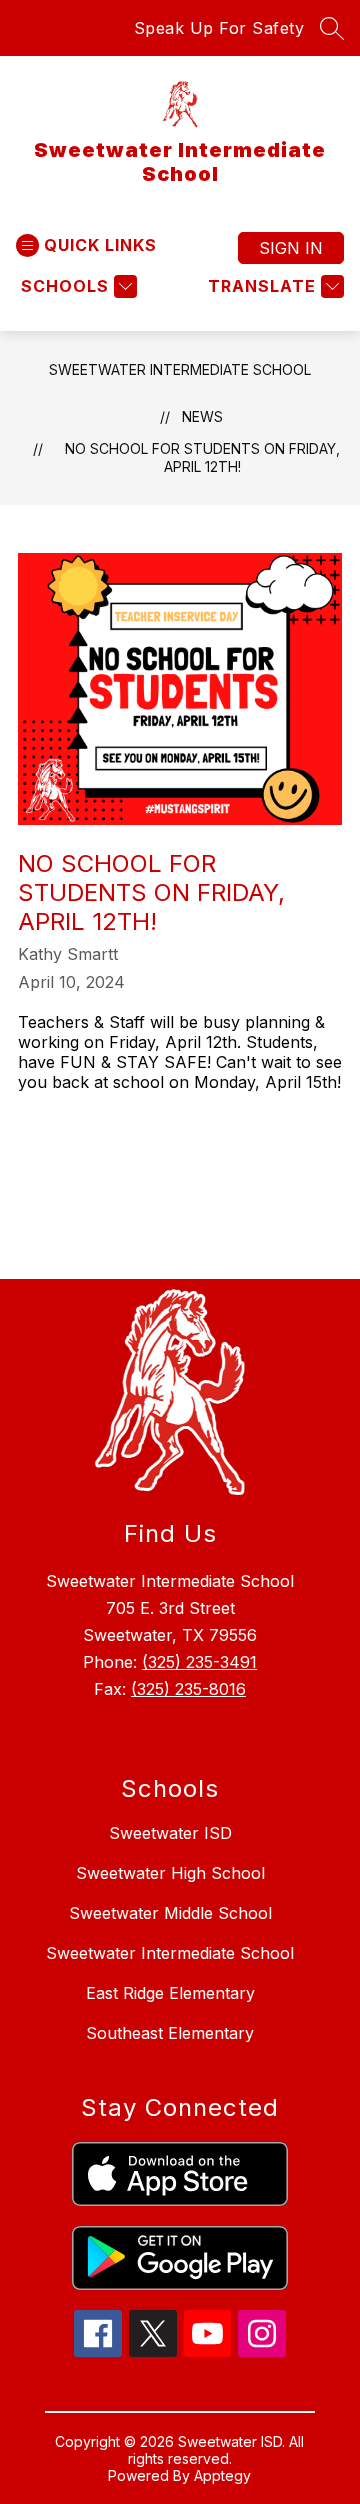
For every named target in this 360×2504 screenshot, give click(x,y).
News (202, 416)
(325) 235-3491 (199, 1662)
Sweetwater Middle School (170, 1913)
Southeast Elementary (170, 2033)
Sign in (291, 248)
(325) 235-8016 (188, 1689)
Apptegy (222, 2475)
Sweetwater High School (170, 1873)
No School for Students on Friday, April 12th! (202, 457)
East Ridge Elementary (170, 1993)
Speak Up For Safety (219, 28)
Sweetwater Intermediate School (180, 369)
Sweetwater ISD (170, 1833)
